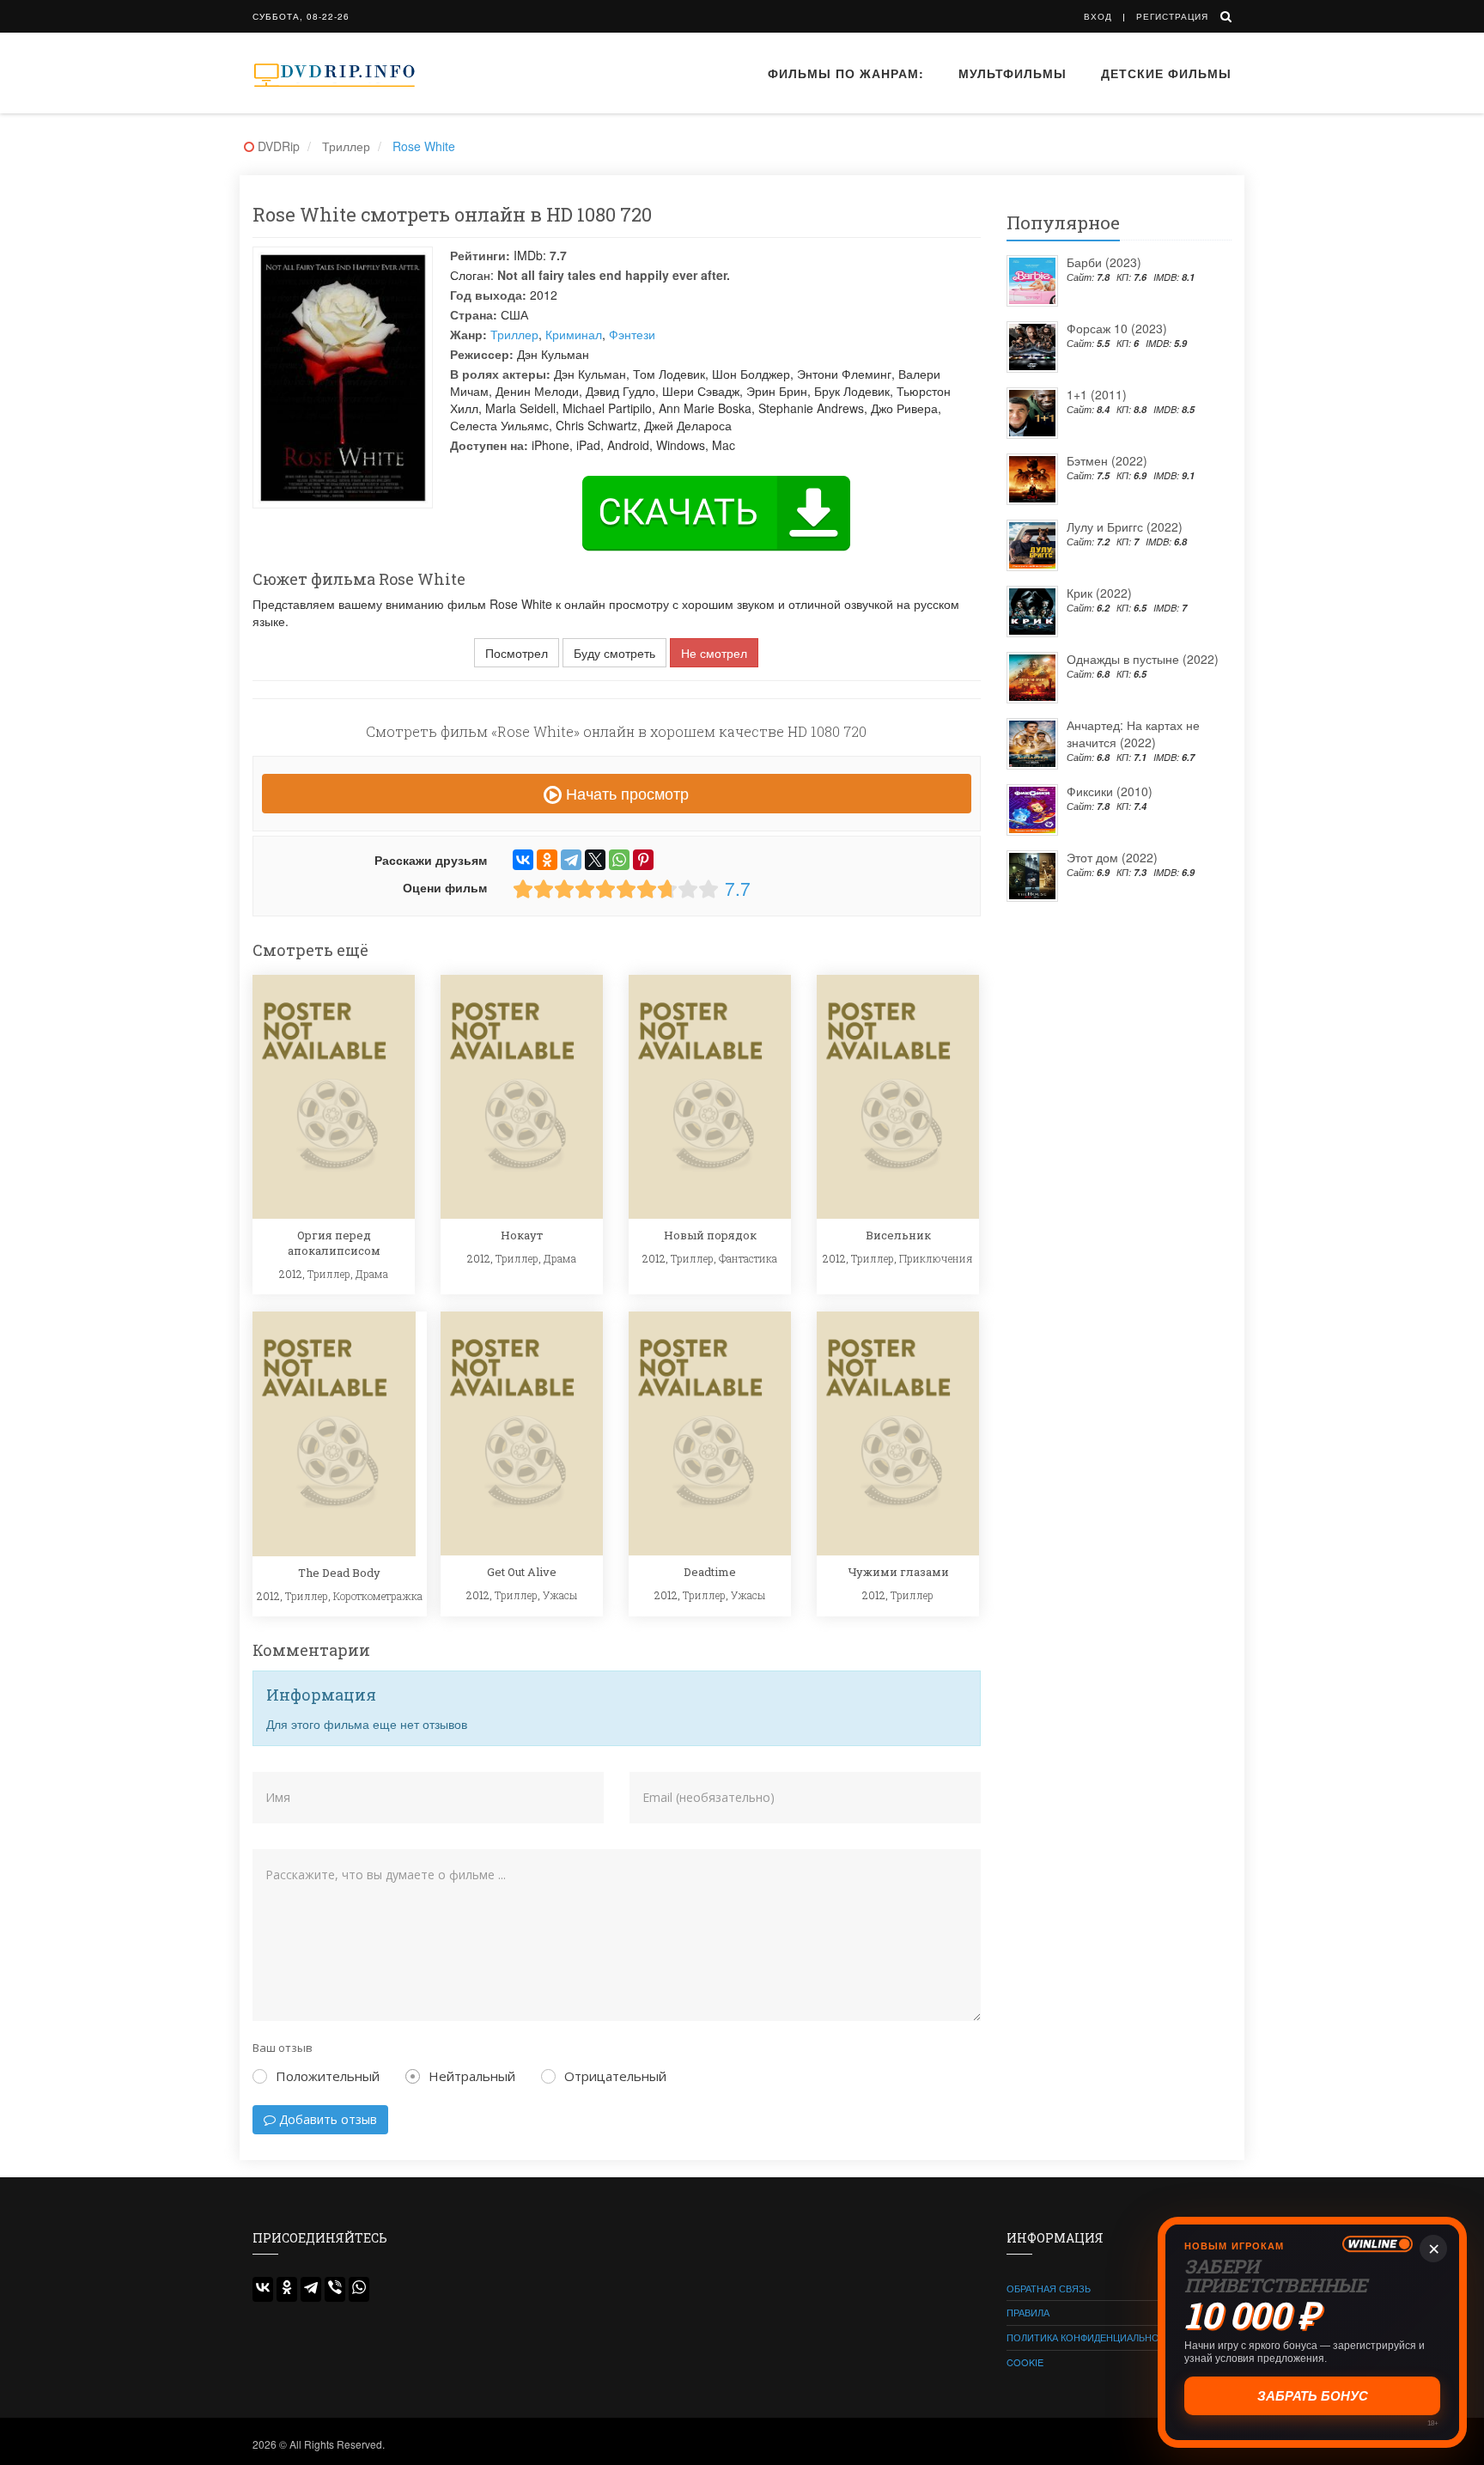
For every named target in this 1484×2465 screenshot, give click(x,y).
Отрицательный (615, 2076)
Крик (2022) (1099, 593)
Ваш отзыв (283, 2048)
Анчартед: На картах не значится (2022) (1133, 733)
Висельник (898, 1235)
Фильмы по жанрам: (846, 73)
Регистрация (1172, 16)
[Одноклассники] (547, 860)
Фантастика (748, 1258)
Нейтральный (472, 2076)
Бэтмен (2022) (1107, 460)
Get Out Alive (522, 1572)
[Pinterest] (643, 860)
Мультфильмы (1013, 73)
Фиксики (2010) (1110, 791)
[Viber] (335, 2289)
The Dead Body (339, 1573)
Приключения (936, 1258)
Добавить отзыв (326, 2119)
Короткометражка (378, 1596)
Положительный (328, 2076)
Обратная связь (1049, 2288)
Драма (372, 1274)
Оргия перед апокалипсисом (334, 1243)
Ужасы (560, 1595)
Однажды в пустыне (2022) (1143, 659)
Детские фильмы (1166, 73)
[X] (595, 860)
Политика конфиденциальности (1093, 2337)
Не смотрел (714, 653)
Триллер (514, 334)
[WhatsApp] (619, 860)
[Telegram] (571, 860)
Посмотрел (517, 653)
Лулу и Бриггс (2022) (1125, 526)
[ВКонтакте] (523, 860)
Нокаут (522, 1235)
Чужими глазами (898, 1572)
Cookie (1025, 2362)
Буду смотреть (614, 653)
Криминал (574, 334)
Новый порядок (710, 1235)
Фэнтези (632, 334)
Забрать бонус (1311, 2395)
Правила (1028, 2312)
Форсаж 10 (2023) (1117, 328)
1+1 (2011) (1097, 394)
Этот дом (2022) (1112, 857)
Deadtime (710, 1572)
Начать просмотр (625, 793)
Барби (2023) (1104, 262)
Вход (1098, 16)
